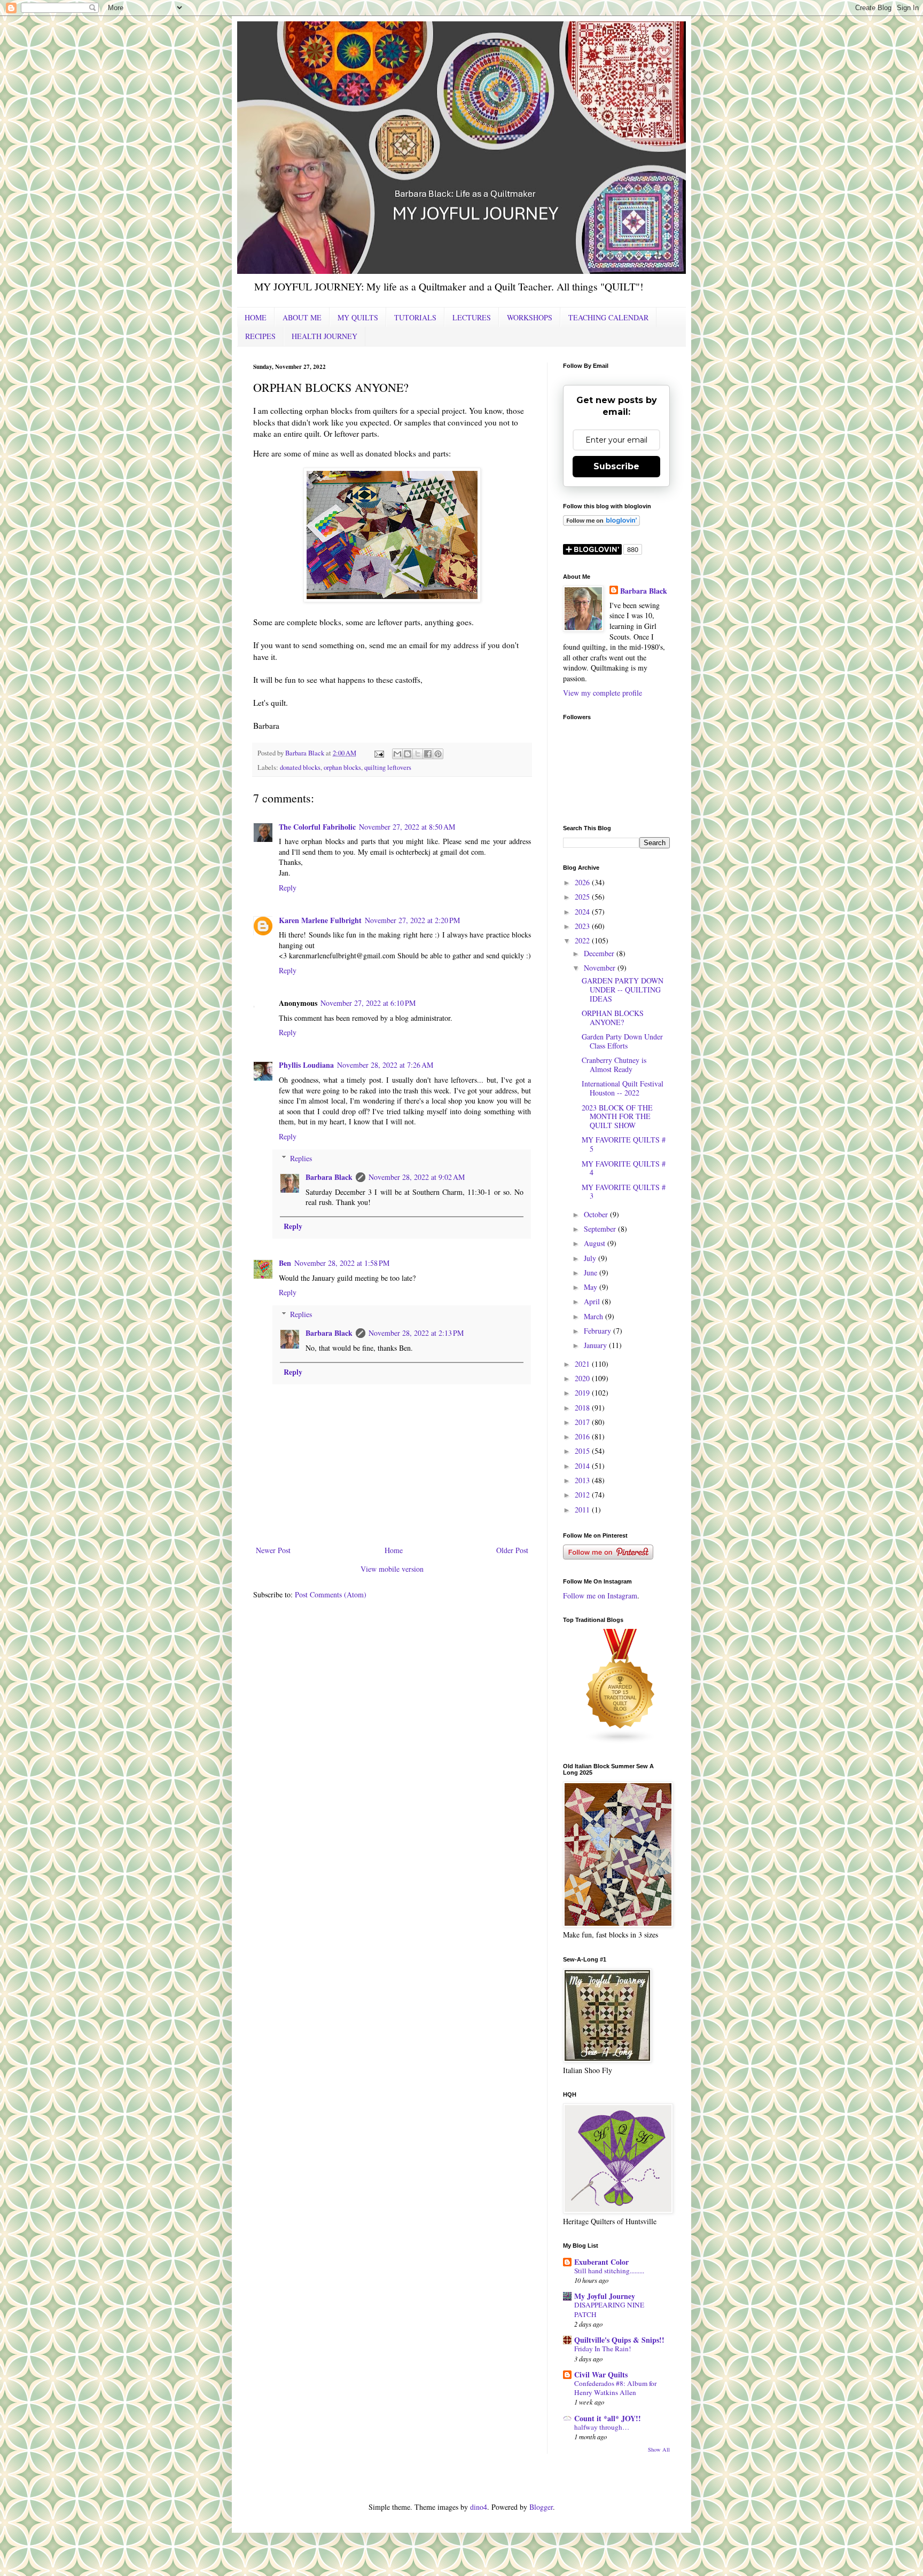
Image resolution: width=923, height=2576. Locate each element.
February (599, 1331)
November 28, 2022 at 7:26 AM (385, 1065)
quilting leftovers (388, 767)
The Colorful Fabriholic (317, 827)
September (601, 1229)
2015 (583, 1451)
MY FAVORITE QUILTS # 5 (624, 1144)
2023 (583, 926)
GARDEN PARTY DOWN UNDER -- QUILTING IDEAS (623, 990)
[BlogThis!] (408, 754)
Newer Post (273, 1550)
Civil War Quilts (601, 2374)
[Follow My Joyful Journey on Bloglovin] (601, 523)
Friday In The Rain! (603, 2349)
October (597, 1214)
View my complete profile (603, 693)
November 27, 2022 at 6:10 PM (368, 1003)
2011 (583, 1510)
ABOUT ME (302, 317)
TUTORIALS (415, 317)
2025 (583, 897)
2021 (583, 1364)
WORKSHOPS (530, 317)
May (592, 1287)
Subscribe (616, 466)
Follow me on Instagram (600, 1596)
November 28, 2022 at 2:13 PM (416, 1333)
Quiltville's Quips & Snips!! (619, 2340)
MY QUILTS (358, 317)
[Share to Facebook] (428, 754)
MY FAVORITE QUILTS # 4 (624, 1168)
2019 (583, 1393)
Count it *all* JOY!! (608, 2418)
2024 (583, 912)
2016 (583, 1436)
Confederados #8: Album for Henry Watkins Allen (615, 2388)
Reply (288, 888)
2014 (583, 1466)
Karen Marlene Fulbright (320, 920)
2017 (583, 1422)
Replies (301, 1158)
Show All (659, 2449)
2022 (583, 940)
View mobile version (392, 1569)
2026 (583, 882)
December (600, 953)
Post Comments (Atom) (331, 1594)
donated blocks (300, 767)
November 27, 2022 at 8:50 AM (407, 827)
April (593, 1301)
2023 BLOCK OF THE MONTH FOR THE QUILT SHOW (617, 1117)
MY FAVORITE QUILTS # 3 (624, 1192)
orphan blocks (342, 767)
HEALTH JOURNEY (324, 336)
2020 (583, 1378)
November (601, 968)
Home (394, 1550)
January (596, 1345)
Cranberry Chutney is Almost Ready (614, 1065)
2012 (583, 1495)
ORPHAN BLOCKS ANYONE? (613, 1018)
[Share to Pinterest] (438, 754)
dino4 (479, 2507)
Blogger (541, 2507)
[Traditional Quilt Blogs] (621, 1741)
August (596, 1243)
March (595, 1316)
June (592, 1273)
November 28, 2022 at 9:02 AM (417, 1177)
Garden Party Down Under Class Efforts (622, 1041)
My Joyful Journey (605, 2296)
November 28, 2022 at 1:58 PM (342, 1263)
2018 (583, 1408)
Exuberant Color (601, 2262)
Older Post (512, 1550)
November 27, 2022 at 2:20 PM (412, 920)
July (591, 1258)
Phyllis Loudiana (306, 1065)
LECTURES (472, 317)
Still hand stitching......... (609, 2271)
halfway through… (602, 2427)
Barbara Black (329, 1177)
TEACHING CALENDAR (608, 317)
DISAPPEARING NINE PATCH (609, 2309)
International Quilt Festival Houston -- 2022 (623, 1088)
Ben (285, 1263)
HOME (256, 317)
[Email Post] (378, 753)
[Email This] (397, 754)
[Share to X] (418, 754)
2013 (583, 1480)
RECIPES (260, 336)
